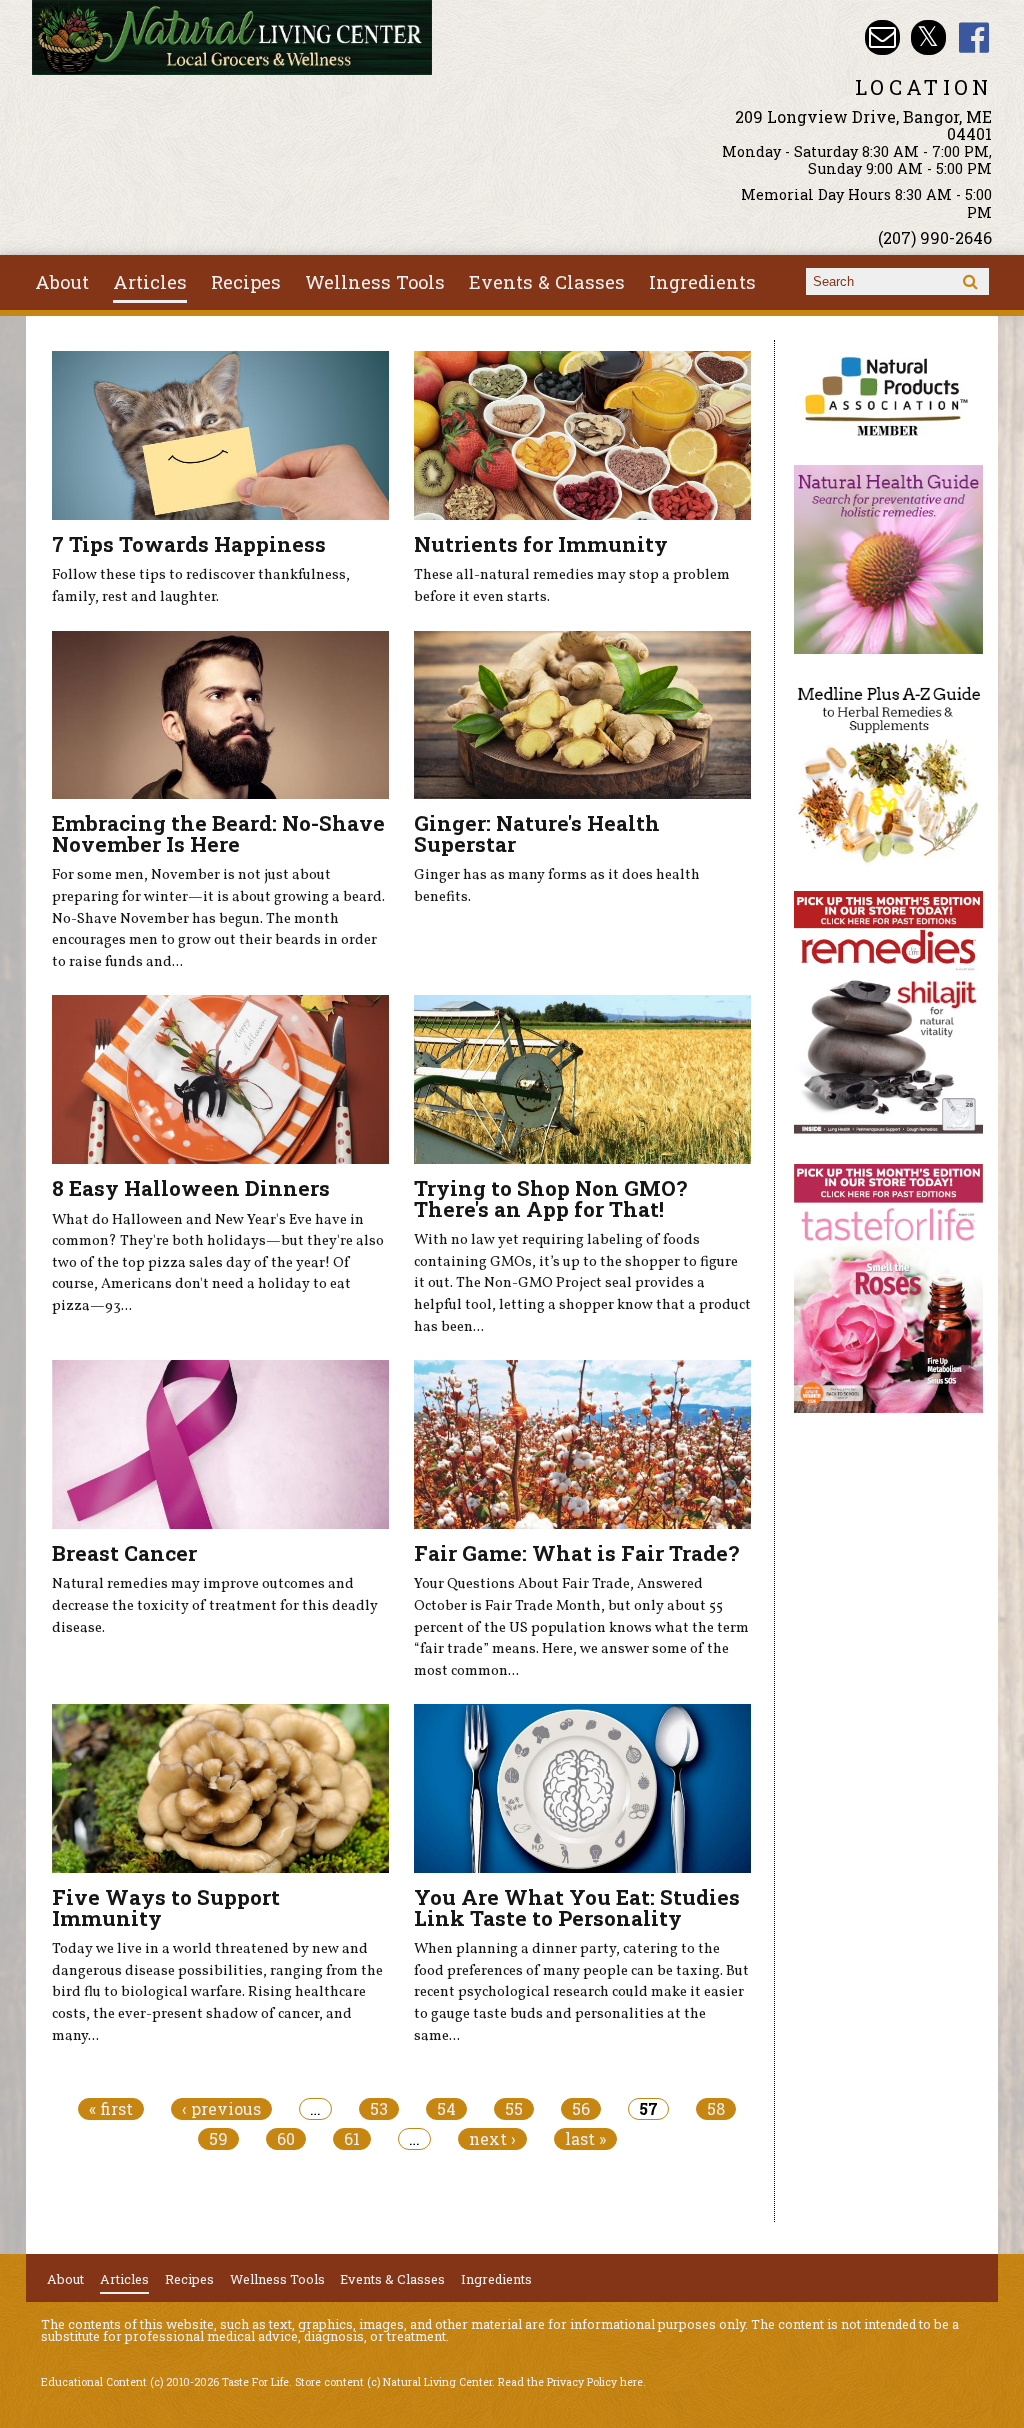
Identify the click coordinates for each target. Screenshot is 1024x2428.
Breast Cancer (124, 1553)
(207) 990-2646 (935, 237)
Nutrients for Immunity (541, 544)
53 (379, 2109)
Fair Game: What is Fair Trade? (576, 1553)
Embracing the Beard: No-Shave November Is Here (218, 833)
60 (286, 2139)
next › (492, 2139)
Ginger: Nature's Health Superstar (537, 833)
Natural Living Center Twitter (928, 37)
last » (585, 2139)
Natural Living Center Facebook (974, 37)
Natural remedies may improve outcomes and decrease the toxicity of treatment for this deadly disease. (215, 1605)
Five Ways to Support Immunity (166, 1907)
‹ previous (221, 2109)
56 (581, 2109)
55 (514, 2109)
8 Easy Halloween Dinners (191, 1188)
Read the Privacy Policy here (570, 2382)
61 (352, 2139)
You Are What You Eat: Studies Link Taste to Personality (577, 1907)
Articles (150, 282)
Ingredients (702, 282)
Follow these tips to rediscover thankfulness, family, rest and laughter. (201, 586)
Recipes (246, 282)
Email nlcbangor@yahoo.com (882, 37)
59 (218, 2139)
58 (716, 2109)
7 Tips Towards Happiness (189, 544)
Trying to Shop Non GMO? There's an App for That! (550, 1198)
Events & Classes (547, 282)
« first (111, 2109)
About (62, 282)
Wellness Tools (375, 282)
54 (446, 2109)
